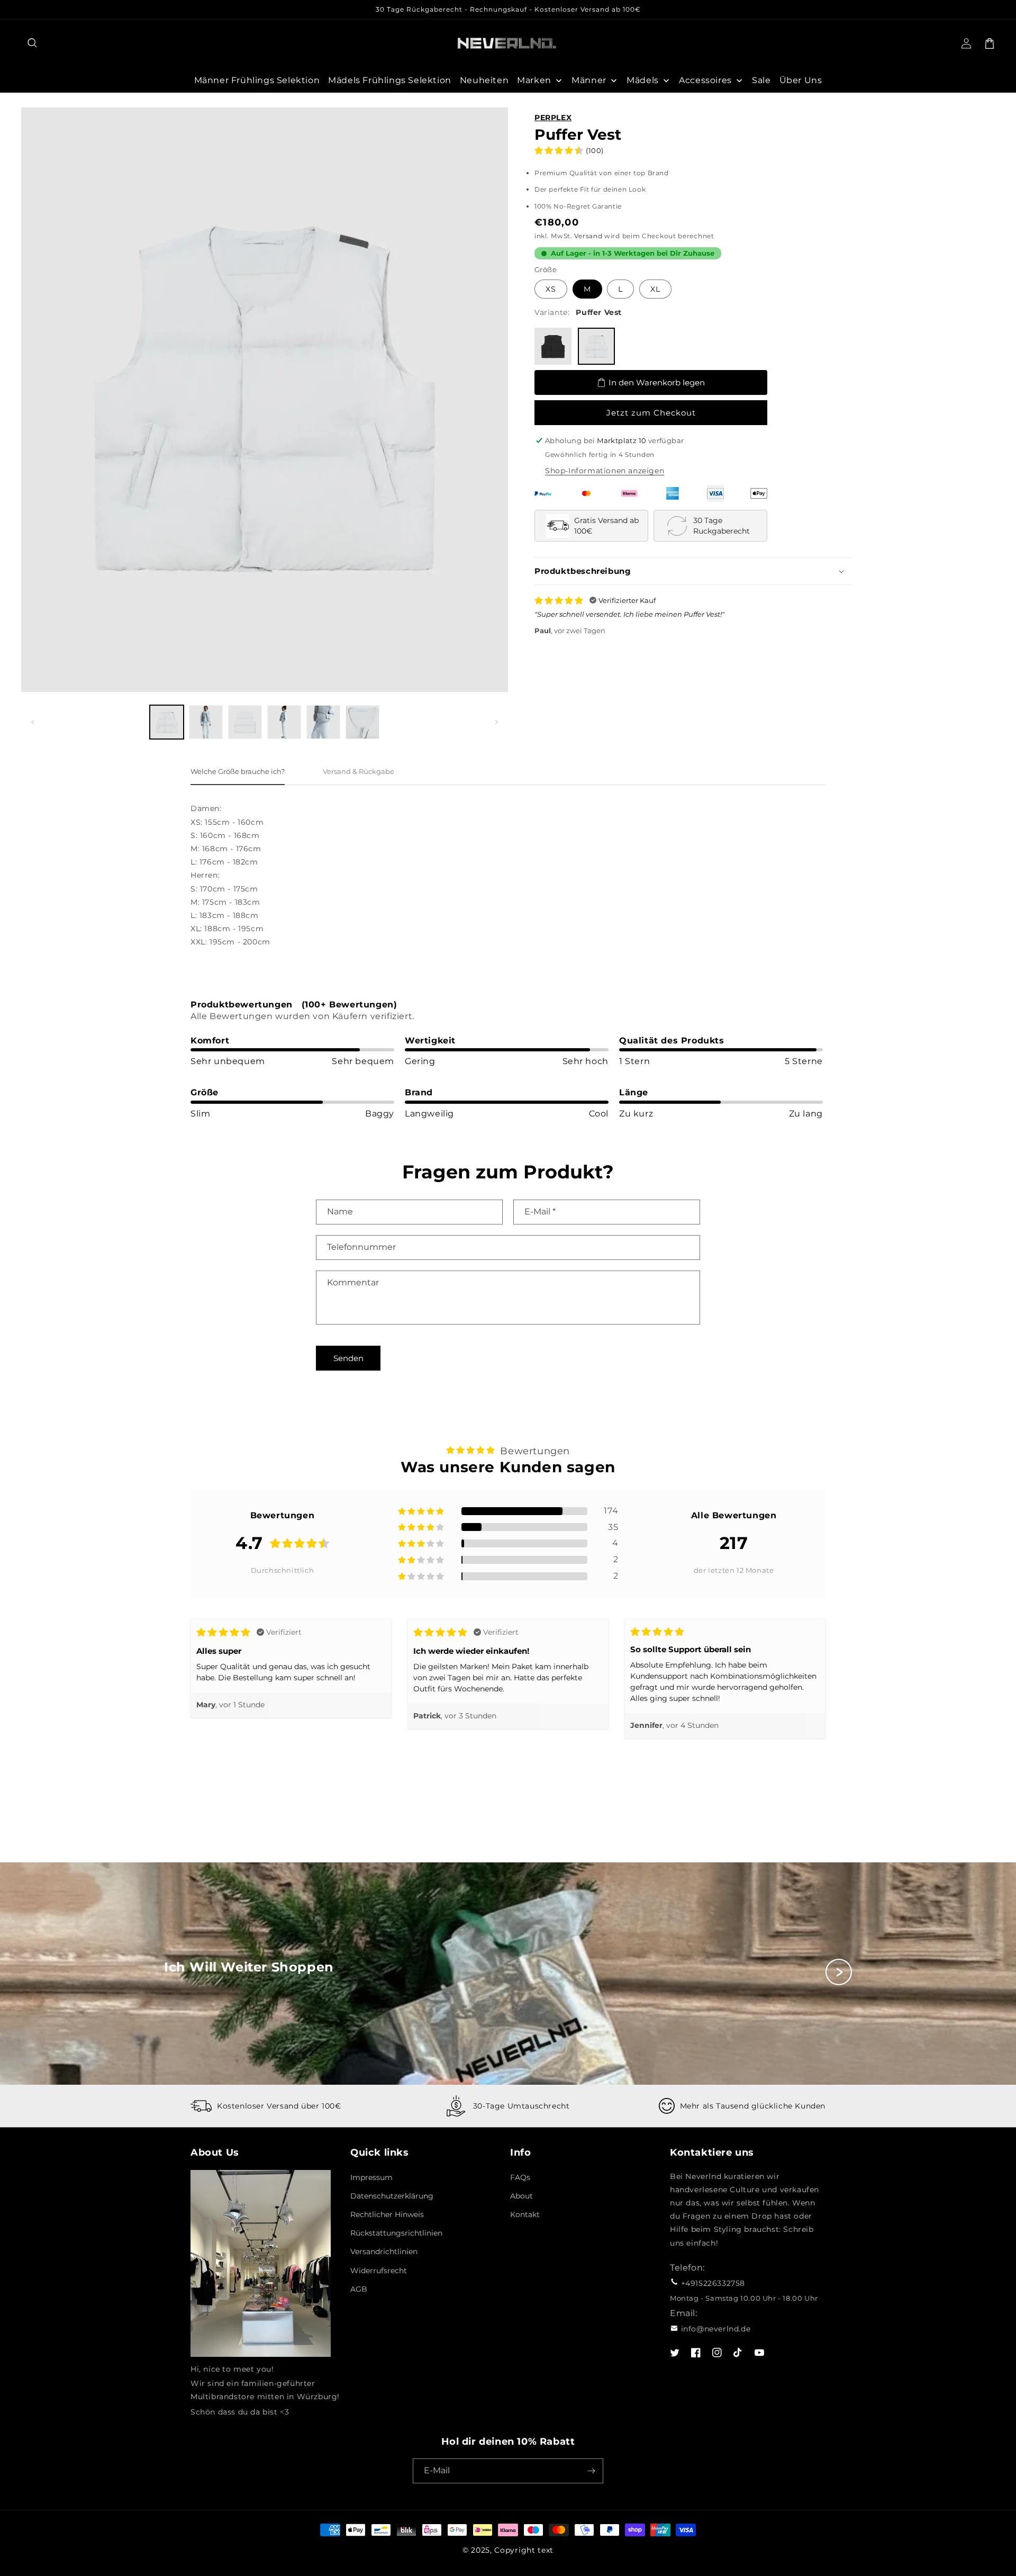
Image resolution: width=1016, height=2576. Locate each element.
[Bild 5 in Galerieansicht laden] (323, 722)
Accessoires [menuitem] (705, 80)
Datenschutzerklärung (392, 2196)
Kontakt (525, 2214)
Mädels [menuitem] (643, 80)
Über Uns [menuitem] (801, 80)
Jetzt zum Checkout (651, 413)
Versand (588, 236)
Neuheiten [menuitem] (484, 80)
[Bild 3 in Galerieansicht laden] (245, 722)
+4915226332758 (713, 2283)
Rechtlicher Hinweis (387, 2214)
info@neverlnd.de (716, 2329)
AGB (359, 2289)
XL (655, 289)
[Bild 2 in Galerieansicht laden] (206, 722)
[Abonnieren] (591, 2471)
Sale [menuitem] (761, 80)
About (521, 2196)
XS (551, 289)
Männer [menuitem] (589, 80)
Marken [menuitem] (534, 80)
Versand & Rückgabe (359, 771)
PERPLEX (553, 118)
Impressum (371, 2177)
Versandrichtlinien (384, 2251)
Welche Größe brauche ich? (238, 771)
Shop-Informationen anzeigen (605, 471)
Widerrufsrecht (379, 2271)
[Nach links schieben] (33, 722)
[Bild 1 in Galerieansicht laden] (167, 722)
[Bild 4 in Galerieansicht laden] (284, 722)
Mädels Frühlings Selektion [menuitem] (390, 80)
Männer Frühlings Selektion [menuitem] (257, 80)
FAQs (520, 2177)
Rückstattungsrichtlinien (396, 2233)
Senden (348, 1358)
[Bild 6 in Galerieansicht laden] (362, 722)
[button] (33, 43)
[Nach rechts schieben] (496, 722)
